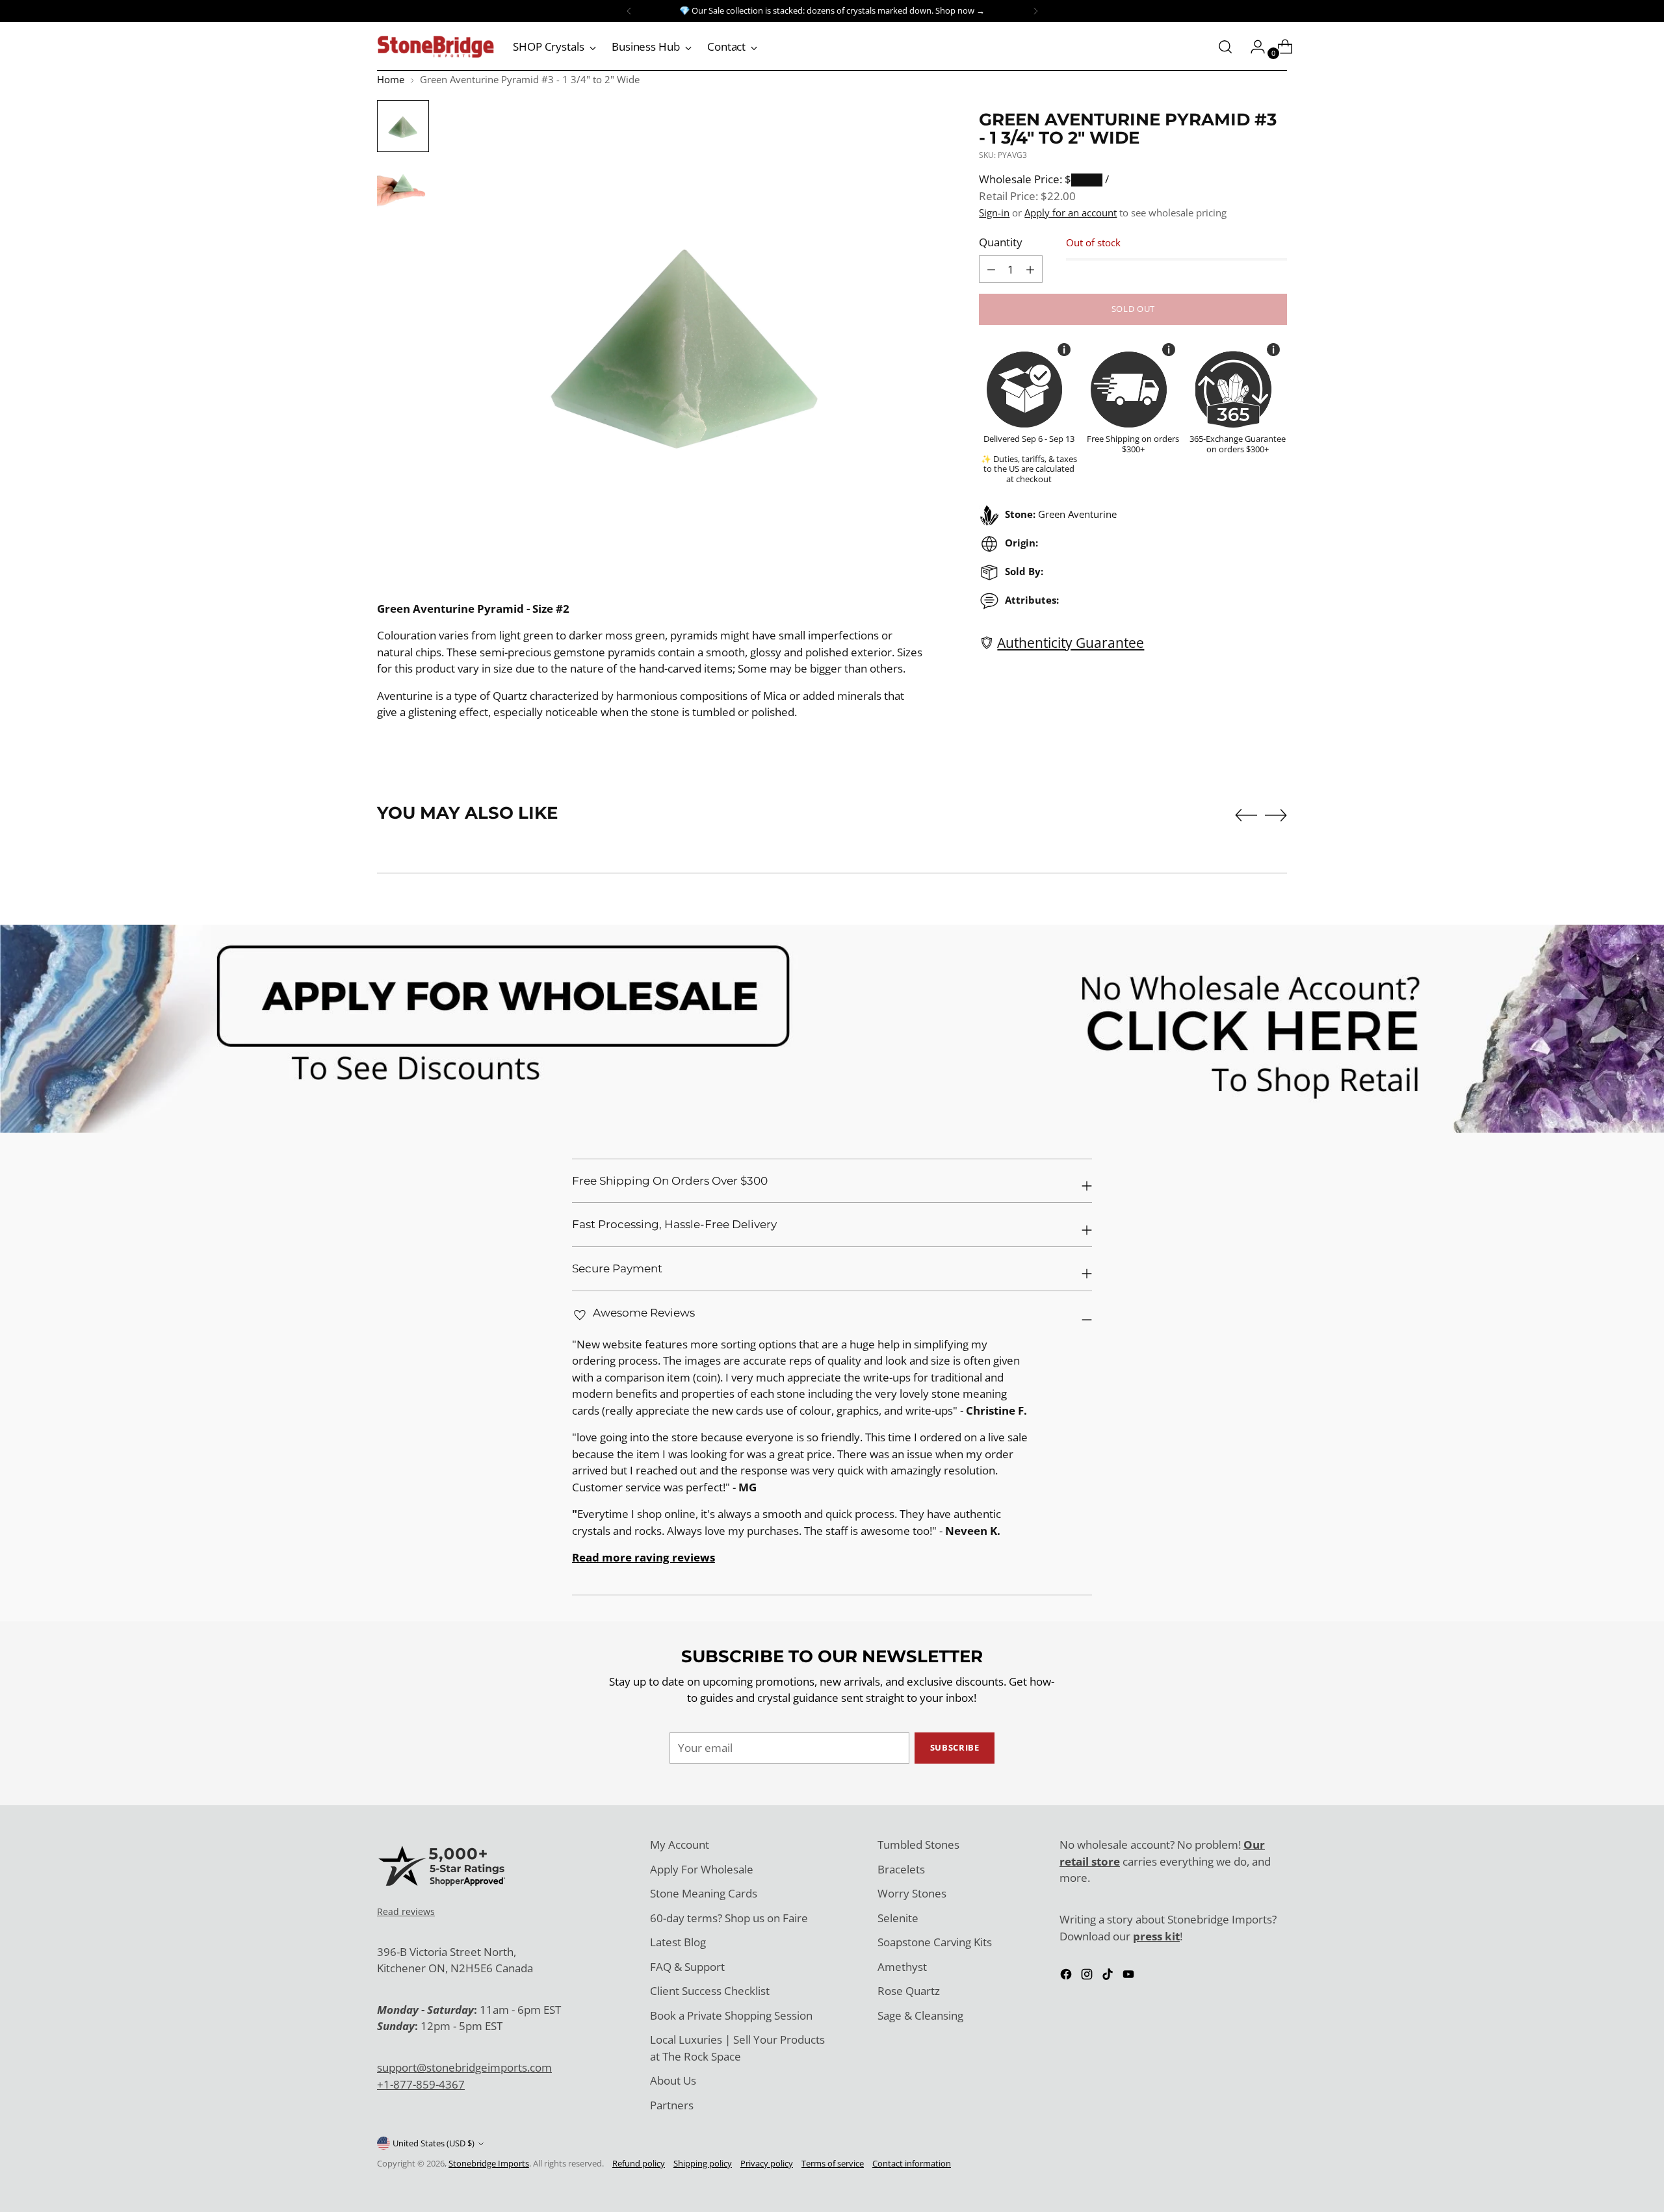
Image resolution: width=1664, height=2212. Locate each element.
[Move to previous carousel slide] (1246, 816)
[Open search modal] (1225, 47)
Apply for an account (1071, 212)
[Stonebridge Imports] (435, 47)
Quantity (1001, 242)
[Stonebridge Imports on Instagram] (1088, 1976)
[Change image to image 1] (403, 126)
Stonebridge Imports (489, 2163)
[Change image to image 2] (403, 186)
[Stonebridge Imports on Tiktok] (1109, 1976)
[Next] (1035, 11)
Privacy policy (767, 2163)
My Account (680, 1845)
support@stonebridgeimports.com (464, 2067)
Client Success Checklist (710, 1991)
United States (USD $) (434, 2143)
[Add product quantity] (991, 269)
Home (391, 79)
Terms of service (833, 2163)
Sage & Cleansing (920, 2015)
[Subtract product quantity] (1030, 269)
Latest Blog (678, 1942)
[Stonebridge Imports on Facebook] (1067, 1976)
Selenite (898, 1918)
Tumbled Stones (918, 1845)
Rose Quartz (909, 1991)
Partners (672, 2105)
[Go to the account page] (1253, 47)
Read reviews (406, 1911)
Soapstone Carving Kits (935, 1942)
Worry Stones (912, 1893)
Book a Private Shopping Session (731, 2015)
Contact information (912, 2163)
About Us (673, 2080)
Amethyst (902, 1967)
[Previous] (629, 11)
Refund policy (639, 2163)
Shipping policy (703, 2163)
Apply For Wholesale (702, 1869)
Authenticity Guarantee (1071, 642)
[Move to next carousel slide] (1276, 815)
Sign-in (994, 212)
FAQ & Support (687, 1967)
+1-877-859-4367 (421, 2084)
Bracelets (901, 1869)
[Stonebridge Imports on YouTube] (1130, 1976)
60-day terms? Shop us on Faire (729, 1918)
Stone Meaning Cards (704, 1893)
